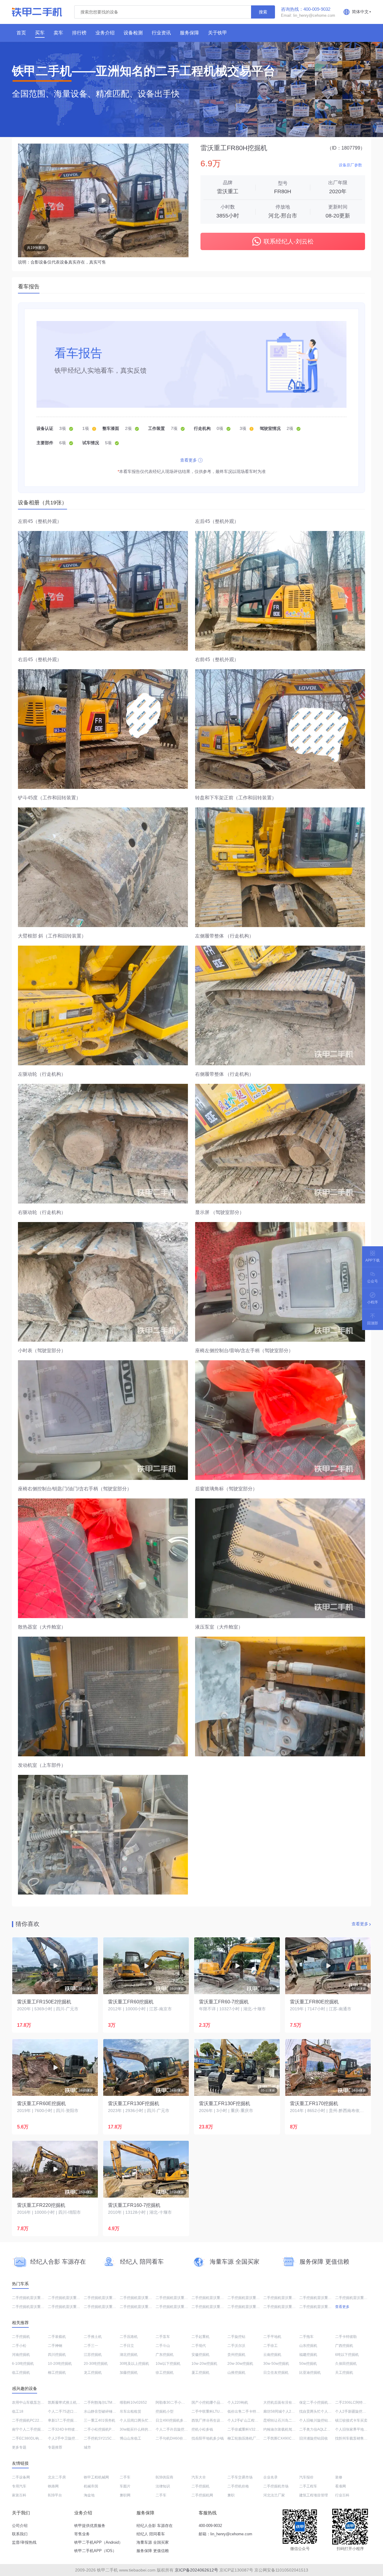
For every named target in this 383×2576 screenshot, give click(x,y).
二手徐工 (270, 2346)
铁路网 (53, 2486)
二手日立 (127, 2346)
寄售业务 (82, 2534)
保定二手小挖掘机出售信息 (321, 2402)
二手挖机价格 (238, 2486)
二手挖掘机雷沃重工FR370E (250, 2298)
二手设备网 (21, 2477)
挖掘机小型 (165, 2411)
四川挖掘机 (57, 2355)
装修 (339, 2477)
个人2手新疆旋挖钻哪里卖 (356, 2411)
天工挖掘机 (344, 2373)
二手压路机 (129, 2337)
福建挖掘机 (308, 2355)
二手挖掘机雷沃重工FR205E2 (359, 2298)
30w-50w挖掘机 (276, 2364)
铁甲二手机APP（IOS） (95, 2551)
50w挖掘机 (308, 2364)
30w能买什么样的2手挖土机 (142, 2429)
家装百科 (19, 2495)
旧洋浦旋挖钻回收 (314, 2438)
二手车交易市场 (240, 2477)
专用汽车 (19, 2486)
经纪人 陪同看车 (151, 2534)
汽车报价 (306, 2477)
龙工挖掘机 (93, 2373)
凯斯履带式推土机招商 (66, 2402)
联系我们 (20, 2534)
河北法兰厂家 (274, 2495)
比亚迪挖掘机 (310, 2373)
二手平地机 (272, 2337)
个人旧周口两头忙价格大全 (141, 2420)
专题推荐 (55, 2447)
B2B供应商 (164, 2477)
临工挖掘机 (21, 2373)
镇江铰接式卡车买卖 (351, 2420)
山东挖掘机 (308, 2346)
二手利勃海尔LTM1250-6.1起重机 (111, 2402)
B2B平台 (55, 2495)
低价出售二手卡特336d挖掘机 (251, 2411)
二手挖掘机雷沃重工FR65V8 (214, 2307)
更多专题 (19, 2447)
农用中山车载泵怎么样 (30, 2402)
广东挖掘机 (165, 2355)
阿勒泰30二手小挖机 (172, 2402)
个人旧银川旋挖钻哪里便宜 (321, 2420)
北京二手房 (57, 2477)
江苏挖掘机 (93, 2355)
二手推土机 (93, 2337)
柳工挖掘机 (57, 2373)
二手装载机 (57, 2337)
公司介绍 (20, 2526)
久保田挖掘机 (346, 2364)
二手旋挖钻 (236, 2337)
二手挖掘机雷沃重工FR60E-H (72, 2298)
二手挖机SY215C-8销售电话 (107, 2438)
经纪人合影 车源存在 (155, 2526)
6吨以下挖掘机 (347, 2355)
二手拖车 (306, 2337)
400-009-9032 (210, 2526)
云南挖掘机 (272, 2355)
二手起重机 (200, 2337)
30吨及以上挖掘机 (134, 2364)
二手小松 (19, 2346)
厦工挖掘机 (200, 2373)
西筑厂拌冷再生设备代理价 (213, 2420)
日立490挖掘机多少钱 (173, 2420)
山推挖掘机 (236, 2373)
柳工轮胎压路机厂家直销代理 (251, 2438)
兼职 (231, 2495)
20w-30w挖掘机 (240, 2364)
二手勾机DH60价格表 (173, 2438)
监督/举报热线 (24, 2542)
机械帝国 (91, 2486)
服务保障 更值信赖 (153, 2551)
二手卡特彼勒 (346, 2337)
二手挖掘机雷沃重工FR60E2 (143, 2298)
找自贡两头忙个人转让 (317, 2411)
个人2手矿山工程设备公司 (248, 2420)
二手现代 (199, 2346)
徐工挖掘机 (165, 2373)
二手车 (125, 2477)
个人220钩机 (238, 2402)
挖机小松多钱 (202, 2429)
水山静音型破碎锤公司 (102, 2411)
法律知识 (163, 2486)
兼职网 (125, 2495)
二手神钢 (55, 2346)
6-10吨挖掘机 (23, 2364)
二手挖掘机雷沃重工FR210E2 (144, 2307)
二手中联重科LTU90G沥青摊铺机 (218, 2411)
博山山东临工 (130, 2438)
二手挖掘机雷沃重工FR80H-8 (179, 2298)
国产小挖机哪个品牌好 (209, 2402)
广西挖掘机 (344, 2346)
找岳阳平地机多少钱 (208, 2438)
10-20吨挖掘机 (60, 2364)
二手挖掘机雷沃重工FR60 (33, 2307)
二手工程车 (308, 2486)
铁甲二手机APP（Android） (98, 2542)
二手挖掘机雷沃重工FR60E (34, 2298)
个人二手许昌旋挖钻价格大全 (179, 2429)
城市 (87, 2447)
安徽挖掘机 (200, 2355)
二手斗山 (163, 2346)
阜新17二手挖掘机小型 (66, 2420)
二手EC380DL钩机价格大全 (34, 2438)
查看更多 (189, 460)
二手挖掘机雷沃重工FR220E (107, 2307)
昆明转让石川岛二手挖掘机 (285, 2420)
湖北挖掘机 (129, 2355)
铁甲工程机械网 (96, 2477)
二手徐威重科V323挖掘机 (248, 2429)
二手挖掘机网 (202, 2495)
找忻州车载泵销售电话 (353, 2438)
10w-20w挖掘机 (204, 2364)
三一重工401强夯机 (99, 2420)
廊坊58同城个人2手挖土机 (284, 2411)
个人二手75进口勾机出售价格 (72, 2411)
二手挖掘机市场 (276, 2486)
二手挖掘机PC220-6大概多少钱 (37, 2420)
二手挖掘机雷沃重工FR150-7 (287, 2298)
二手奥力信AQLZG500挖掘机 (323, 2429)
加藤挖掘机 (129, 2373)
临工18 (18, 2411)
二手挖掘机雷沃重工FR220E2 (251, 2307)
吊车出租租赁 (130, 2411)
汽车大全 (199, 2477)
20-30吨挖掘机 (96, 2364)
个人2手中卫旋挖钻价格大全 (70, 2438)
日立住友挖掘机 (276, 2373)
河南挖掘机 (21, 2355)
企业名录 (270, 2477)
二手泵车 (163, 2337)
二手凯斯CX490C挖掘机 (283, 2438)
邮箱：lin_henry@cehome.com (225, 2534)
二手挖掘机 (21, 2337)
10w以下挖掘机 (168, 2364)
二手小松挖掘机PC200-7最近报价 (111, 2429)
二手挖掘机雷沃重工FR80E (213, 2298)
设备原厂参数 (350, 165)
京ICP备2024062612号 (196, 2570)
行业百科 (342, 2495)
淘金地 (89, 2495)
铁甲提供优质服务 (90, 2526)
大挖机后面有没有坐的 (281, 2402)
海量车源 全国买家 (153, 2542)
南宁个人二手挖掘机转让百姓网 (37, 2429)
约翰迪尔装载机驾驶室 (281, 2429)
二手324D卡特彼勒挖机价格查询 (74, 2429)
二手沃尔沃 (236, 2346)
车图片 (125, 2486)
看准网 (341, 2486)
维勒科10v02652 (133, 2402)
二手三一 (91, 2346)
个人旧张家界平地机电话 (355, 2429)
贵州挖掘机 (236, 2355)
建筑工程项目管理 (314, 2495)
